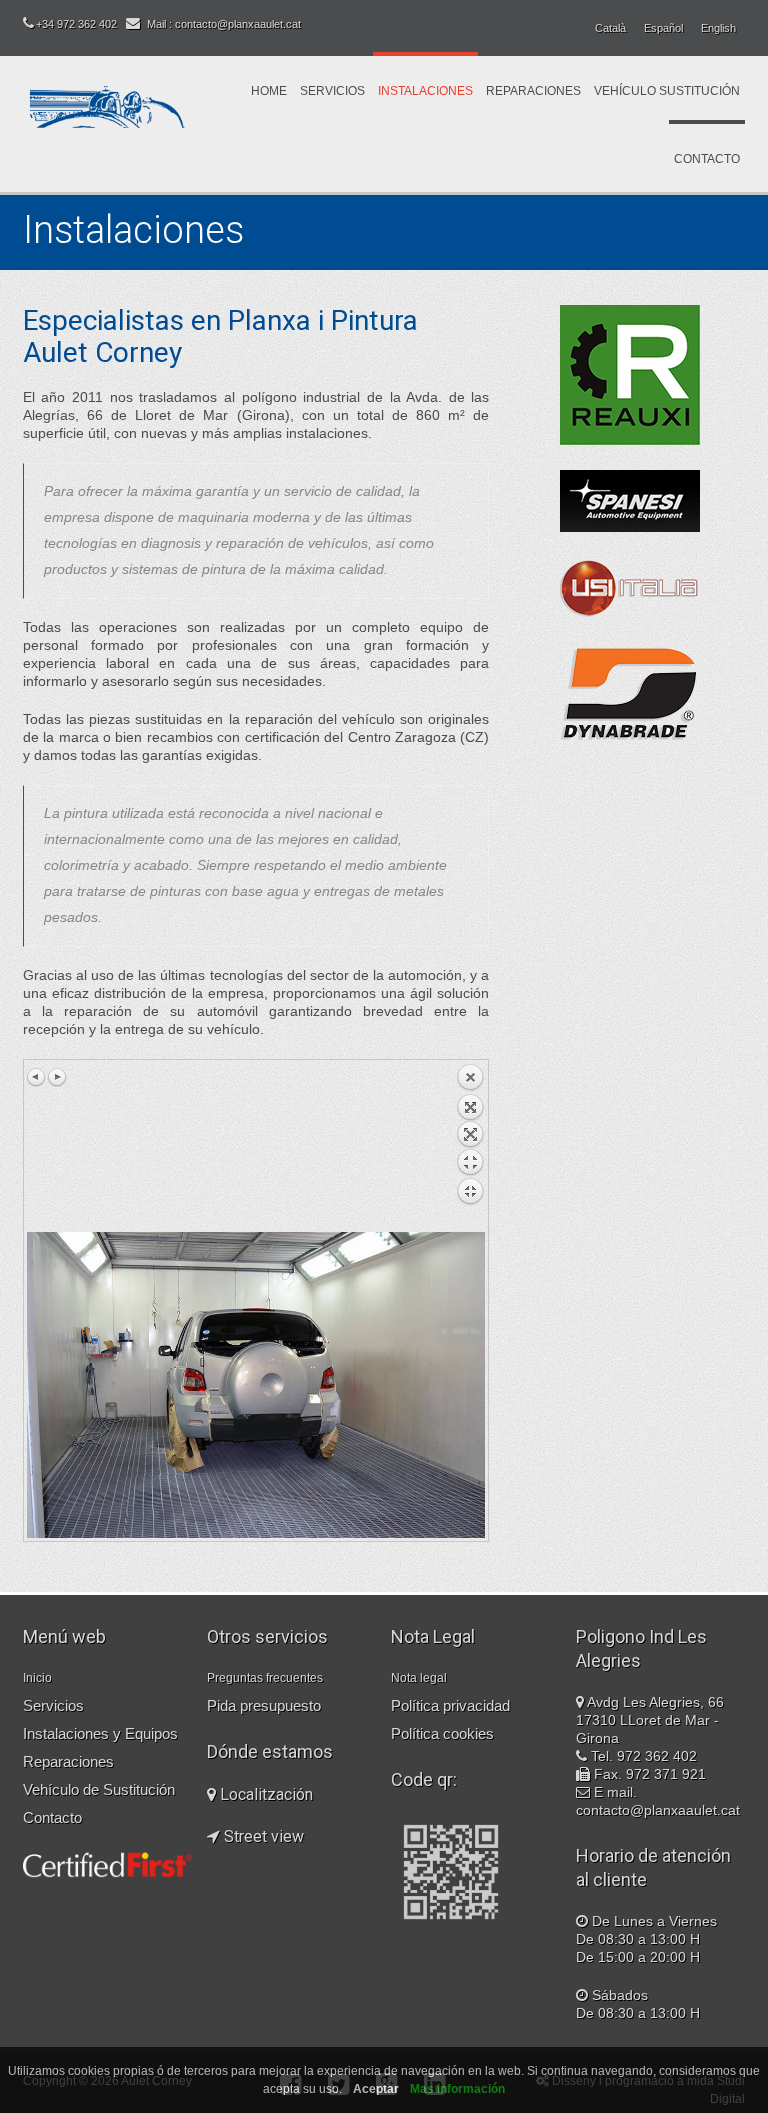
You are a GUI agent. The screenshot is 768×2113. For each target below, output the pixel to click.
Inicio (37, 1678)
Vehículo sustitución (667, 91)
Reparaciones (533, 91)
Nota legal (419, 1678)
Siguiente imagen (57, 1077)
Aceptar (376, 2089)
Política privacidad (450, 1705)
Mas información (457, 2089)
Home (269, 91)
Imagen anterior (37, 1077)
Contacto (707, 159)
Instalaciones (425, 91)
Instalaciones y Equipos (100, 1733)
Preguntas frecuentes (265, 1678)
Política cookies (442, 1733)
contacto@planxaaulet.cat (658, 1810)
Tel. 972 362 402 (644, 1756)
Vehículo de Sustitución (99, 1789)
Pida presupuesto (264, 1705)
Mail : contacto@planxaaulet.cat (224, 24)
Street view (262, 1836)
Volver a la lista (470, 1147)
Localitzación (264, 1794)
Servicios (332, 91)
